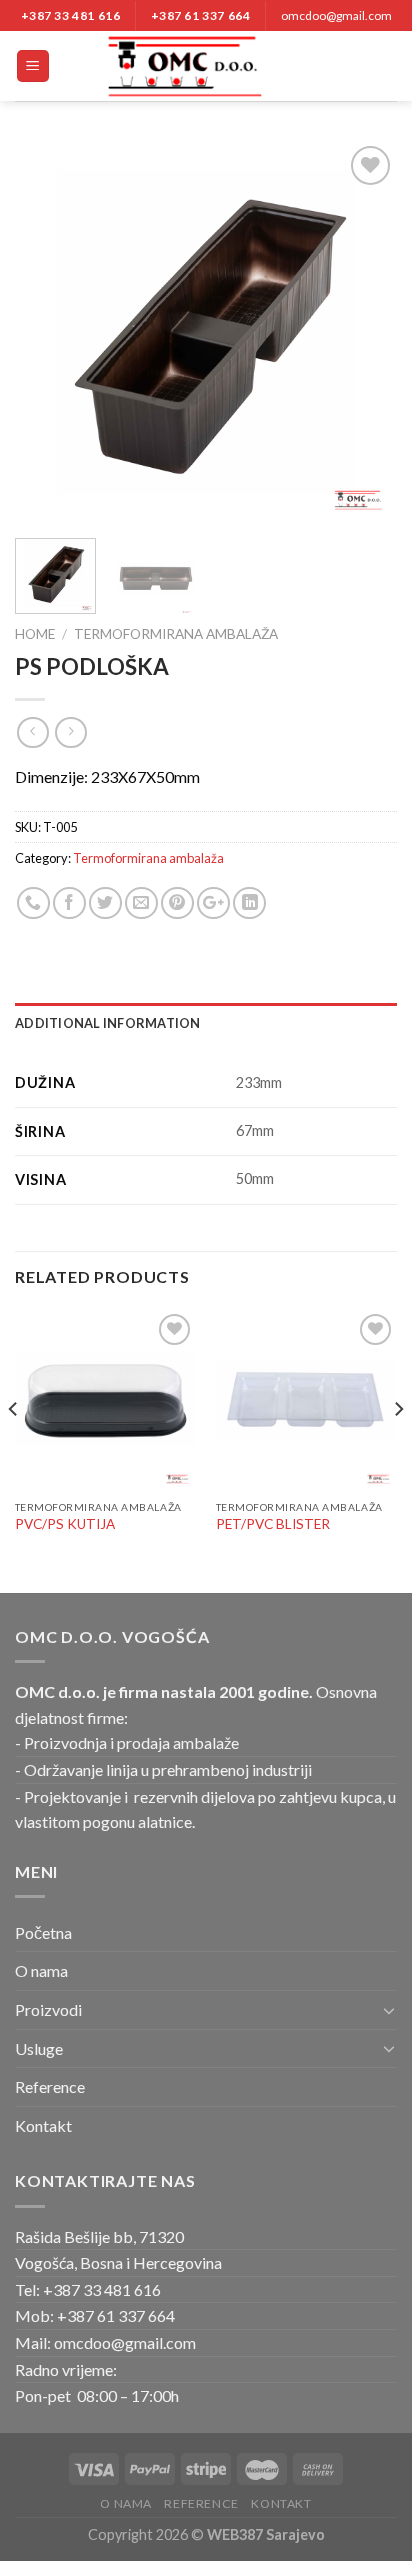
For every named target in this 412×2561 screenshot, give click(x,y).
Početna (43, 1932)
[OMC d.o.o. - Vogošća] (206, 66)
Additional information (108, 1023)
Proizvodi (48, 2009)
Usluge (39, 2048)
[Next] (364, 332)
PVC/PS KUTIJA (65, 1524)
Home (35, 634)
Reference (50, 2086)
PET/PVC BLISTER (273, 1524)
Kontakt (43, 2125)
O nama (41, 1970)
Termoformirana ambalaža (176, 634)
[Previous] (48, 332)
